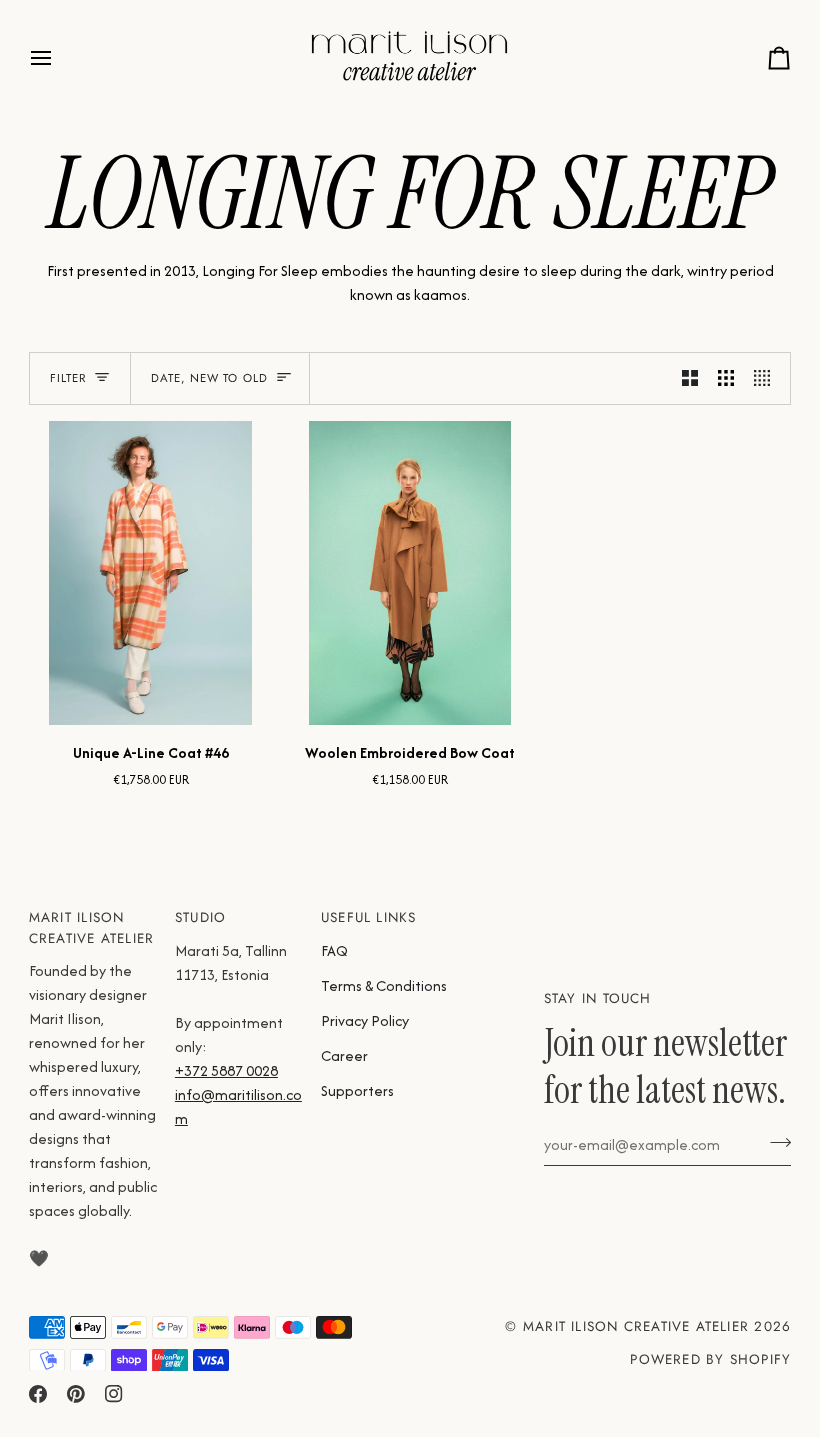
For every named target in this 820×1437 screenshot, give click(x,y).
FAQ (334, 950)
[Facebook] (38, 1394)
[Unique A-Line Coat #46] (150, 573)
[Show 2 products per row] (690, 378)
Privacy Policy (365, 1020)
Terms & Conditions (384, 985)
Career (344, 1055)
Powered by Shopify (710, 1359)
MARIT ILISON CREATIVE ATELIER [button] (91, 927)
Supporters (357, 1090)
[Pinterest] (76, 1394)
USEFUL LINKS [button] (369, 917)
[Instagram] (114, 1394)
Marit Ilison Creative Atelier (636, 1326)
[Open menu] (59, 58)
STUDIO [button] (200, 917)
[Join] (774, 1142)
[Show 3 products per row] (726, 378)
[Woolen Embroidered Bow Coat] (409, 573)
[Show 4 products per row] (767, 378)
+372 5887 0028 (226, 1070)
